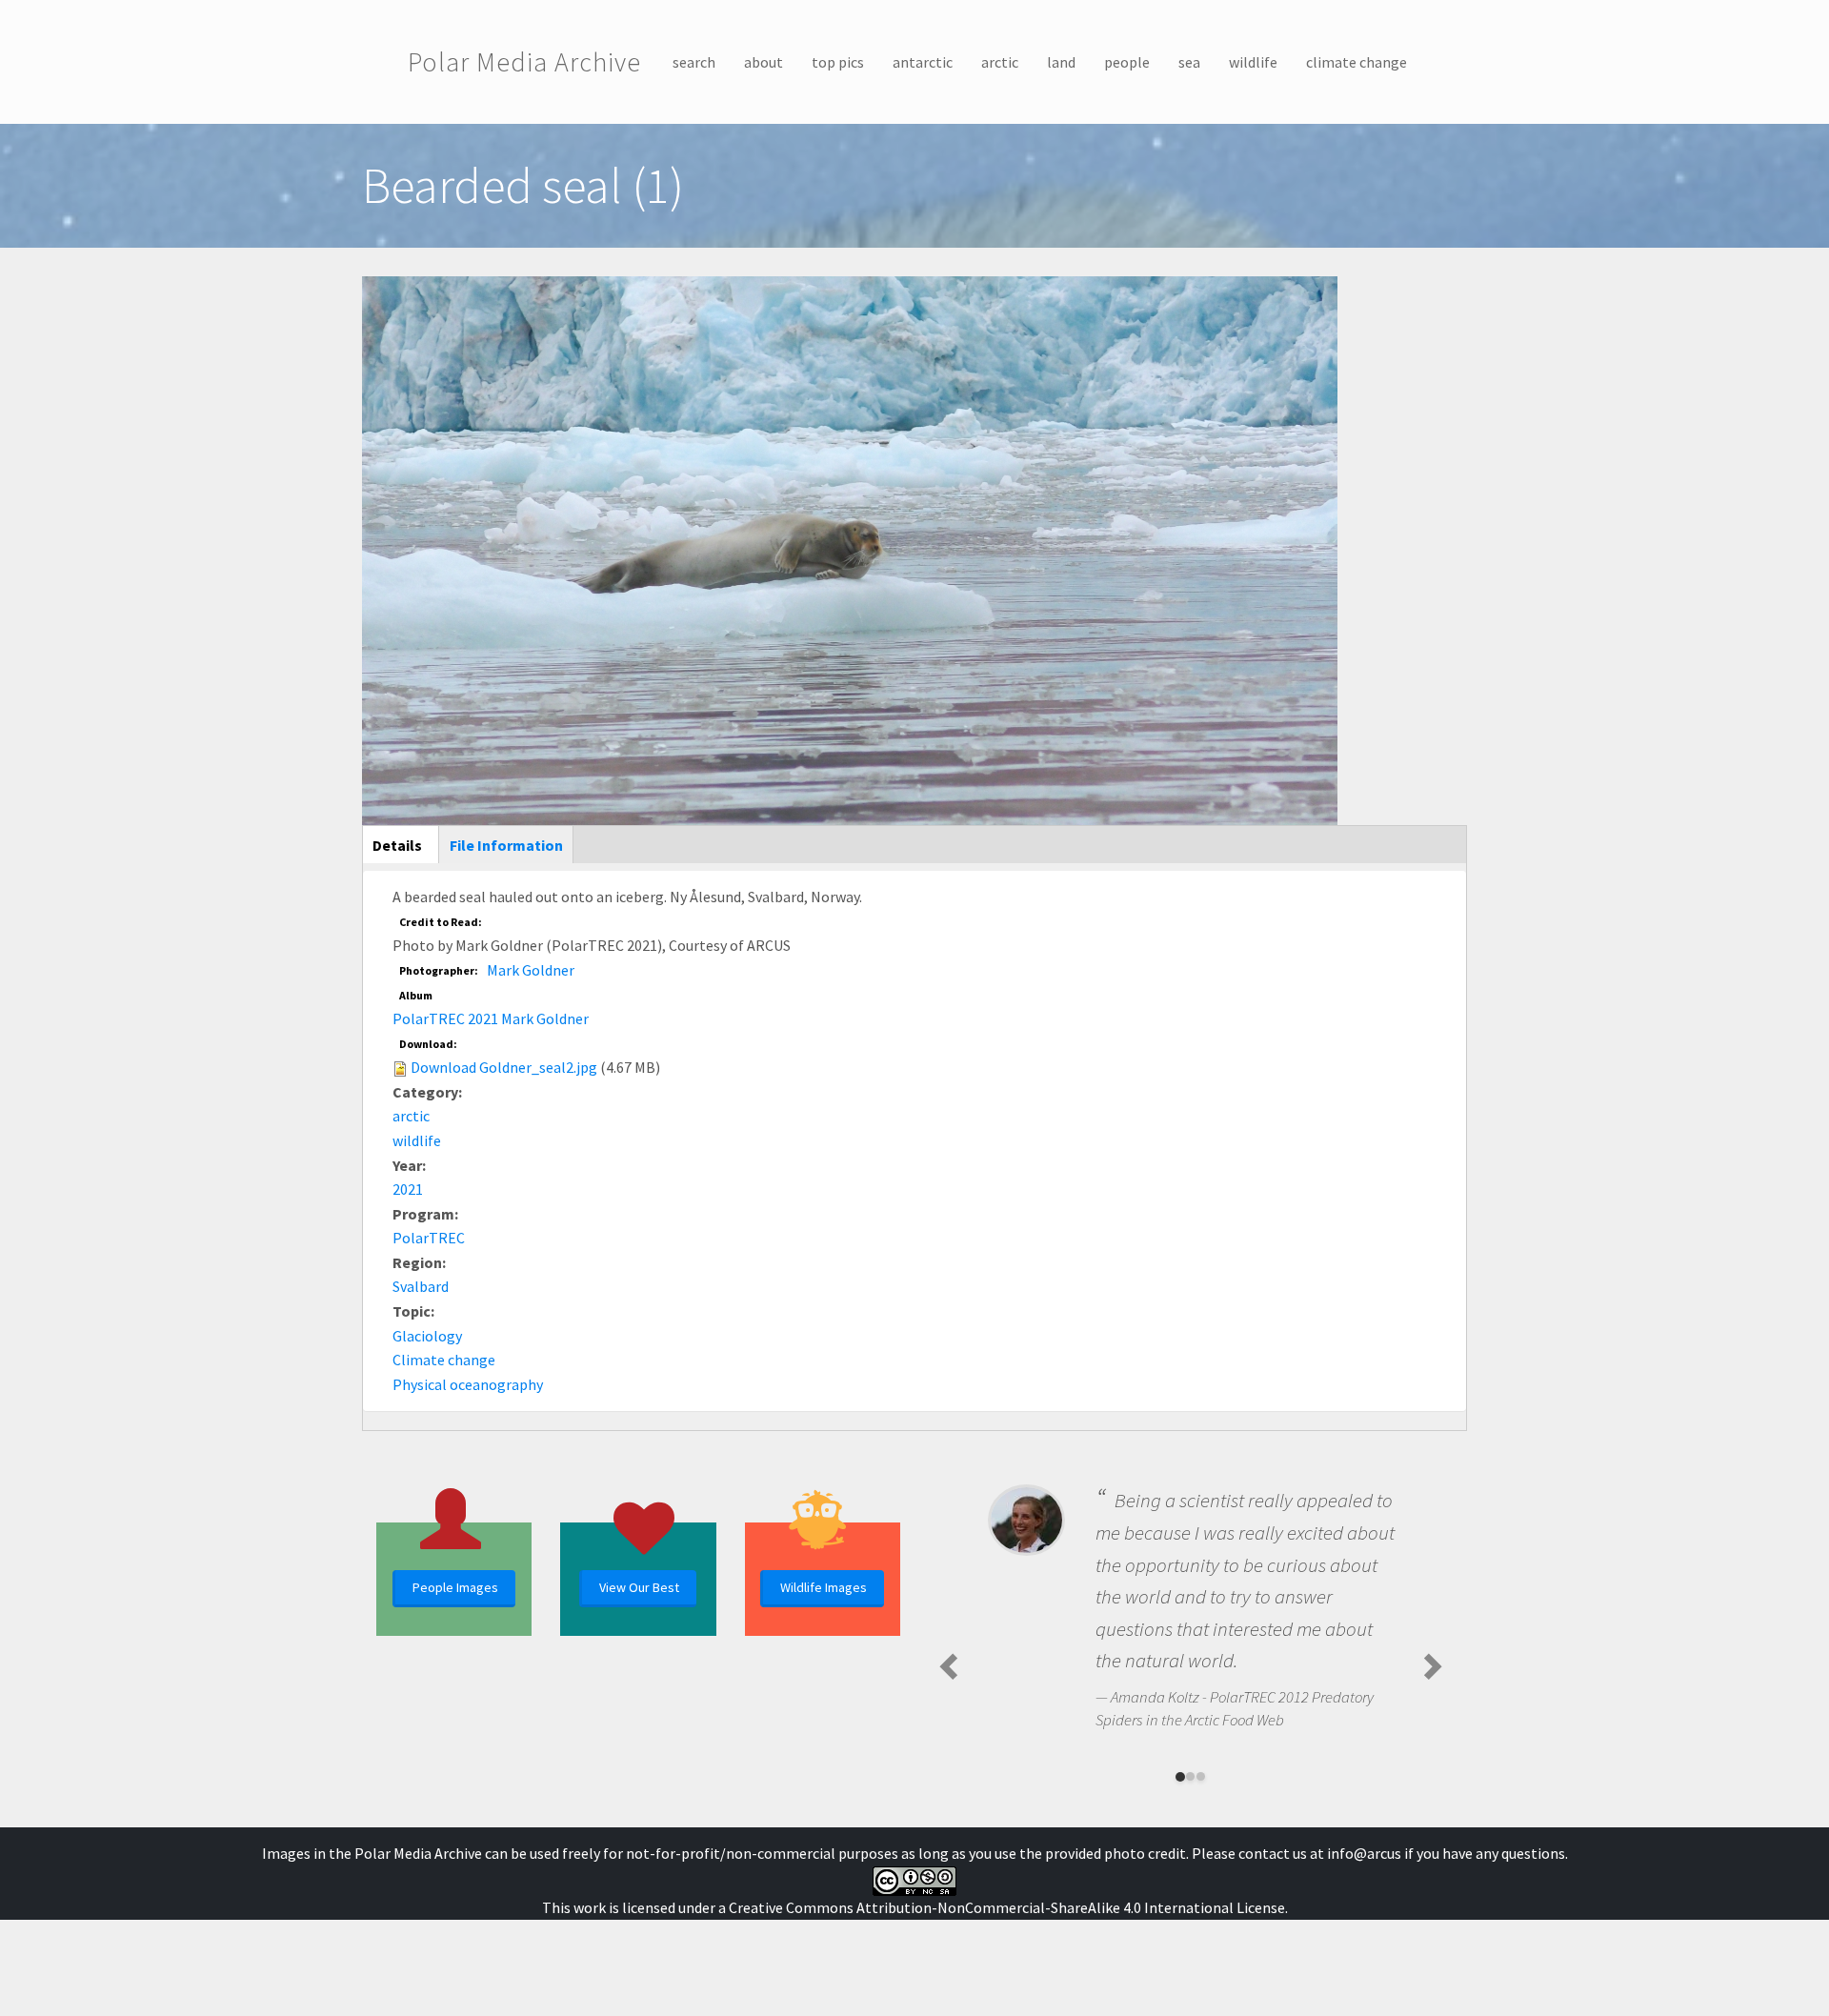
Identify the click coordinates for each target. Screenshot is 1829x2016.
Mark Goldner (531, 970)
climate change (1357, 62)
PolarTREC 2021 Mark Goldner (491, 1018)
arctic (1000, 62)
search (694, 62)
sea (1189, 62)
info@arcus (1364, 1853)
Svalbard (421, 1286)
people (1127, 62)
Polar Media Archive (524, 62)
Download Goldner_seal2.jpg (504, 1067)
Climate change (444, 1360)
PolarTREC (429, 1238)
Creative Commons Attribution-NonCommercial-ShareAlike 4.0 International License (1007, 1907)
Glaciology (427, 1336)
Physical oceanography (468, 1384)
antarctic (923, 62)
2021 (408, 1189)
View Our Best (639, 1587)
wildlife (1253, 62)
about (764, 62)
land (1061, 62)
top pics (838, 62)
